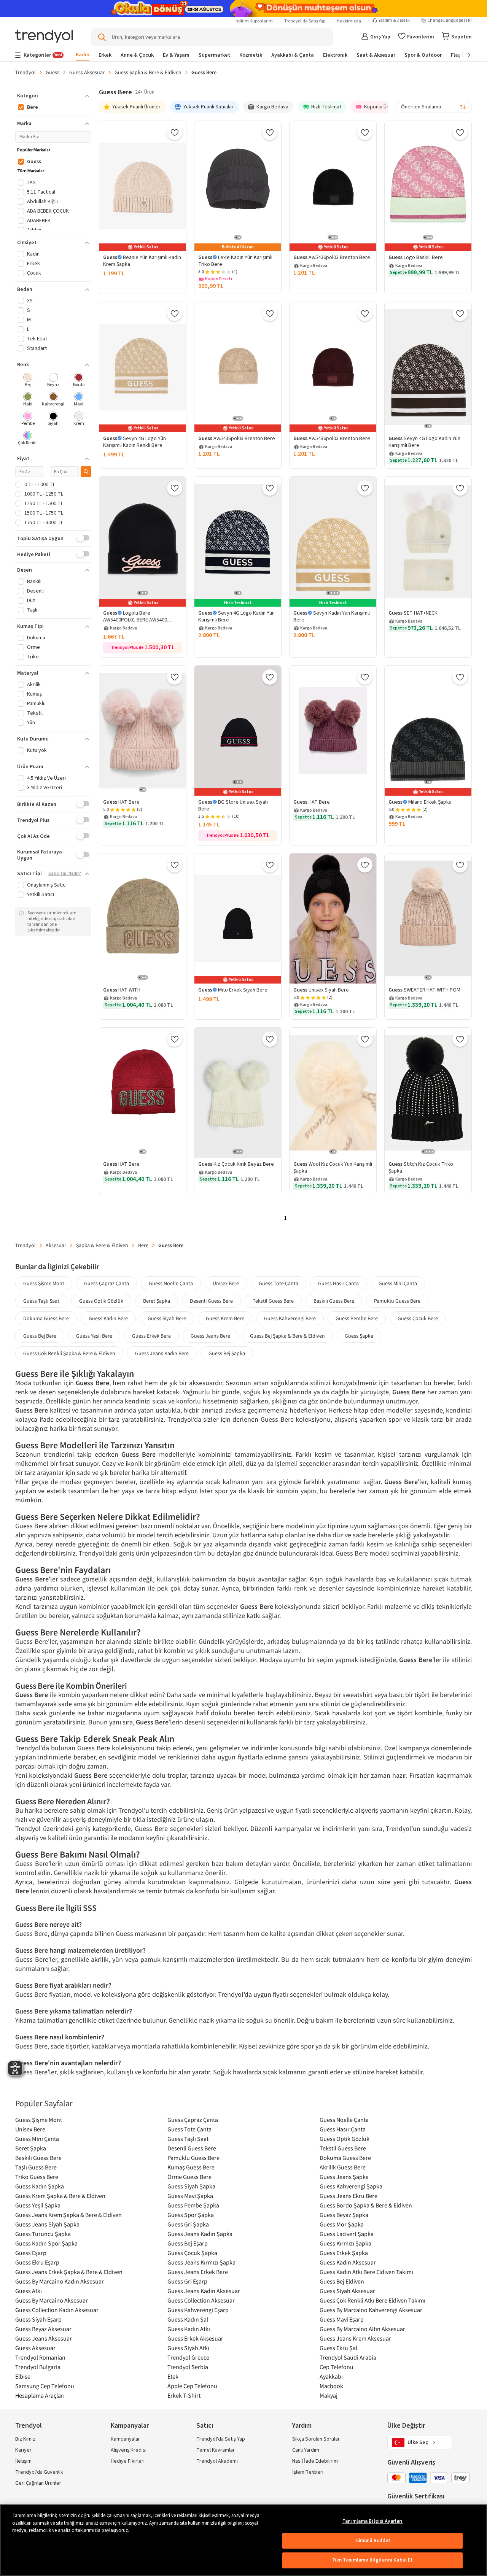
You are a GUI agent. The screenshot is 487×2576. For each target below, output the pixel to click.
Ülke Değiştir (406, 2426)
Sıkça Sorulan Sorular (316, 2439)
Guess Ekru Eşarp (37, 2262)
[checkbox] (28, 381)
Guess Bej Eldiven (342, 2281)
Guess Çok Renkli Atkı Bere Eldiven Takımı (372, 2300)
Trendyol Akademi (217, 2461)
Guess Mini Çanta (398, 1283)
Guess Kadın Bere (108, 1318)
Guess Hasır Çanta (338, 1283)
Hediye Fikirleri (128, 2461)
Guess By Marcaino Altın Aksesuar (362, 2329)
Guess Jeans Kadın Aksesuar (204, 2291)
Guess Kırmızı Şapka (345, 2243)
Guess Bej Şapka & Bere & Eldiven (287, 1336)
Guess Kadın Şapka (40, 2186)
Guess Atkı (29, 2291)
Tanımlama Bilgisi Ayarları (372, 2521)
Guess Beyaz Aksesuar (43, 2329)
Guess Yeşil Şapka (38, 2205)
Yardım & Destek (394, 21)
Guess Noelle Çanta (171, 1283)
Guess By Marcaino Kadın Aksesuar (60, 2281)
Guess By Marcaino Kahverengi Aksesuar (371, 2310)
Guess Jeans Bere (210, 1336)
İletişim (23, 2461)
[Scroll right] (464, 55)
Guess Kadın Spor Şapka (46, 2243)
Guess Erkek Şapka (344, 2253)
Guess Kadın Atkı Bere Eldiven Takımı (366, 2272)
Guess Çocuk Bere (418, 1318)
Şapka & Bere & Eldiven (102, 1245)
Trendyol (25, 72)
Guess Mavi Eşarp (342, 2319)
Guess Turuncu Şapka (43, 2234)
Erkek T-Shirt (184, 2395)
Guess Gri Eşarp (187, 2281)
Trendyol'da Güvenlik (39, 2472)
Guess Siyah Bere (167, 1318)
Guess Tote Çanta (279, 1283)
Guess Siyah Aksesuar (347, 2291)
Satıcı (205, 2426)
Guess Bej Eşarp (188, 2243)
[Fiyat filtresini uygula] (86, 472)
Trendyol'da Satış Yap (305, 21)
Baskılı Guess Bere (334, 1301)
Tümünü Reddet (373, 2541)
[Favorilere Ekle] (175, 132)
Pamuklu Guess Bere (397, 1301)
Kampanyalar (125, 2439)
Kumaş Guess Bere (191, 2167)
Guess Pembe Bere (357, 1318)
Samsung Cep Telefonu (45, 2386)
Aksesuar (56, 1245)
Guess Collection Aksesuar (201, 2300)
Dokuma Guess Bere (46, 1318)
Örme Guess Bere (189, 2177)
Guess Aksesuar (87, 72)
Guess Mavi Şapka (190, 2196)
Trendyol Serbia (188, 2367)
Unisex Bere (226, 1283)
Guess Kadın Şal (188, 2319)
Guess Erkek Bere (151, 1336)
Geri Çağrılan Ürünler (38, 2483)
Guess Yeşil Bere (94, 1336)
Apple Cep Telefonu (192, 2386)
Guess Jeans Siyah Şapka (47, 2224)
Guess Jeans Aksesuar (44, 2338)
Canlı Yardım (306, 2450)
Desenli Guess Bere (211, 1301)
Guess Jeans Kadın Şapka (200, 2234)
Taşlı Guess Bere (36, 2167)
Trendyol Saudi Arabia (348, 2357)
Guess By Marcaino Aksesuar (52, 2300)
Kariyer (23, 2450)
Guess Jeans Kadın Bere (162, 1353)
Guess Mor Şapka (342, 2224)
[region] (243, 2540)
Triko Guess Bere (37, 2177)
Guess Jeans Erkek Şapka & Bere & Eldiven (69, 2272)
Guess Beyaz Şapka (344, 2215)
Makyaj (329, 2395)
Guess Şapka (359, 1336)
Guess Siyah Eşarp (38, 2319)
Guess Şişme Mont (44, 1283)
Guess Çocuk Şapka (192, 2253)
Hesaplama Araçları (40, 2395)
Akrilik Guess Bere (343, 2167)
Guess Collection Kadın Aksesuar (57, 2310)
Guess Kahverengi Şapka (351, 2186)
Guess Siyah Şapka (191, 2186)
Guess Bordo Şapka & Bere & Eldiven (366, 2205)
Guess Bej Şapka (227, 1353)
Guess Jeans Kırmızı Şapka (201, 2262)
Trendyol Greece (188, 2357)
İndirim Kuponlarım (254, 21)
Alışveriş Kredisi (129, 2450)
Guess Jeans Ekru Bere (349, 2196)
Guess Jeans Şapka (344, 2177)
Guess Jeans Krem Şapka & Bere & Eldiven (68, 2215)
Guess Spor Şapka (191, 2215)
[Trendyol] (44, 37)
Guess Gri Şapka (188, 2224)
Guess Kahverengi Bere (290, 1318)
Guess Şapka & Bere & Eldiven (148, 72)
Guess (53, 72)
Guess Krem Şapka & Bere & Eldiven (60, 2196)
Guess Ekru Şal (338, 2348)
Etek (173, 2376)
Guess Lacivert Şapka (347, 2234)
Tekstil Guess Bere (273, 1301)
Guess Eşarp (31, 2253)
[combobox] (434, 107)
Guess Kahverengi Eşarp (198, 2310)
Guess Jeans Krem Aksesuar (355, 2338)
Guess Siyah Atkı (188, 2348)
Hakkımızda (349, 21)
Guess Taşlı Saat (41, 1301)
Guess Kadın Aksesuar (348, 2262)
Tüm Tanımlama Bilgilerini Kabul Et (372, 2560)
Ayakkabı (331, 2376)
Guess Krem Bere (225, 1318)
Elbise (23, 2376)
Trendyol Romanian (40, 2357)
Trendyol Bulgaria (38, 2367)
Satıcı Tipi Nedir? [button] (65, 874)
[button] (53, 96)
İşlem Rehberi (308, 2472)
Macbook (331, 2386)
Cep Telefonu (337, 2367)
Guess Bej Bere (40, 1336)
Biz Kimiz (25, 2439)
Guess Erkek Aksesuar (195, 2338)
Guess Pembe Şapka (193, 2205)
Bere (143, 1245)
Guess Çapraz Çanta (107, 1283)
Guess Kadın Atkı (189, 2329)
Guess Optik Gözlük (101, 1301)
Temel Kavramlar (216, 2450)
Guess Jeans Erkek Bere (198, 2272)
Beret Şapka (157, 1301)
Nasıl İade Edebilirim (315, 2461)
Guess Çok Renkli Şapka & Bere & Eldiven (69, 1353)
